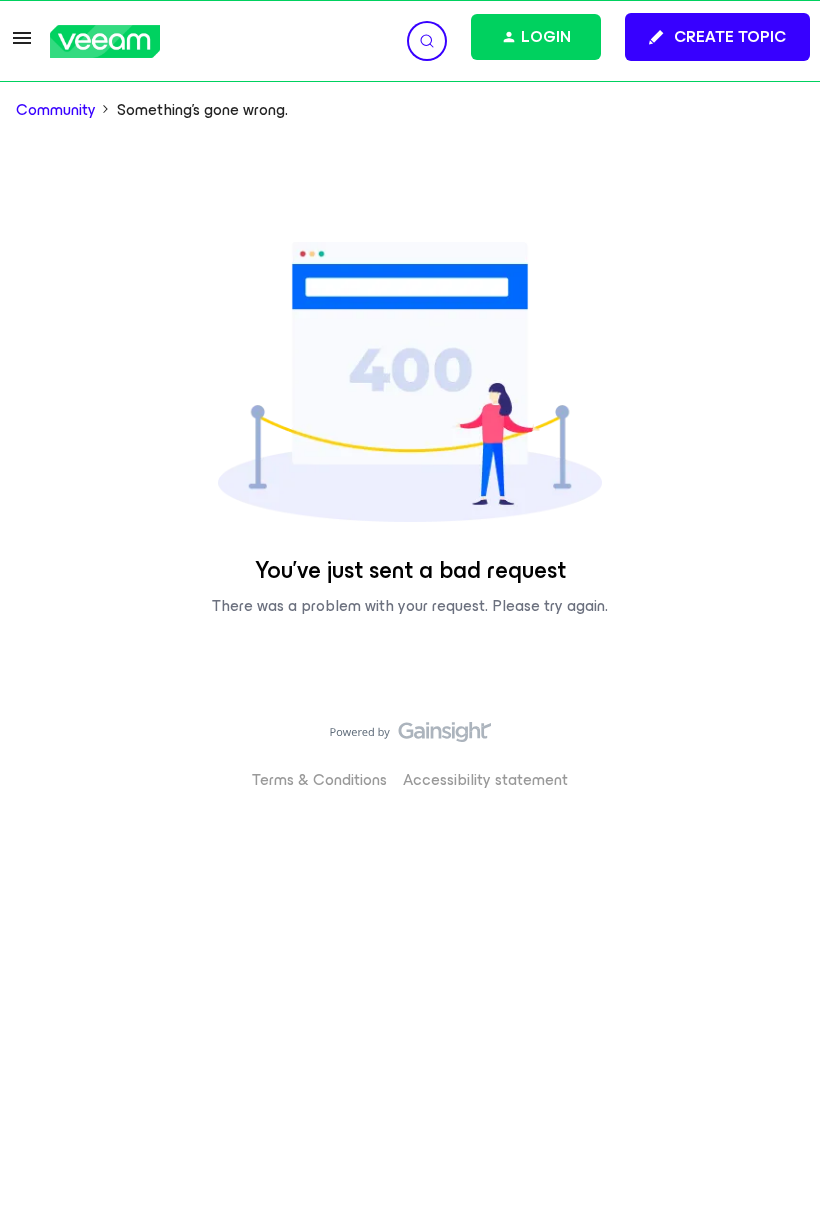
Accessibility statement (485, 779)
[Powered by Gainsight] (410, 737)
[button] (22, 44)
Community (56, 110)
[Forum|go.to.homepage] (105, 41)
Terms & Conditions (319, 779)
